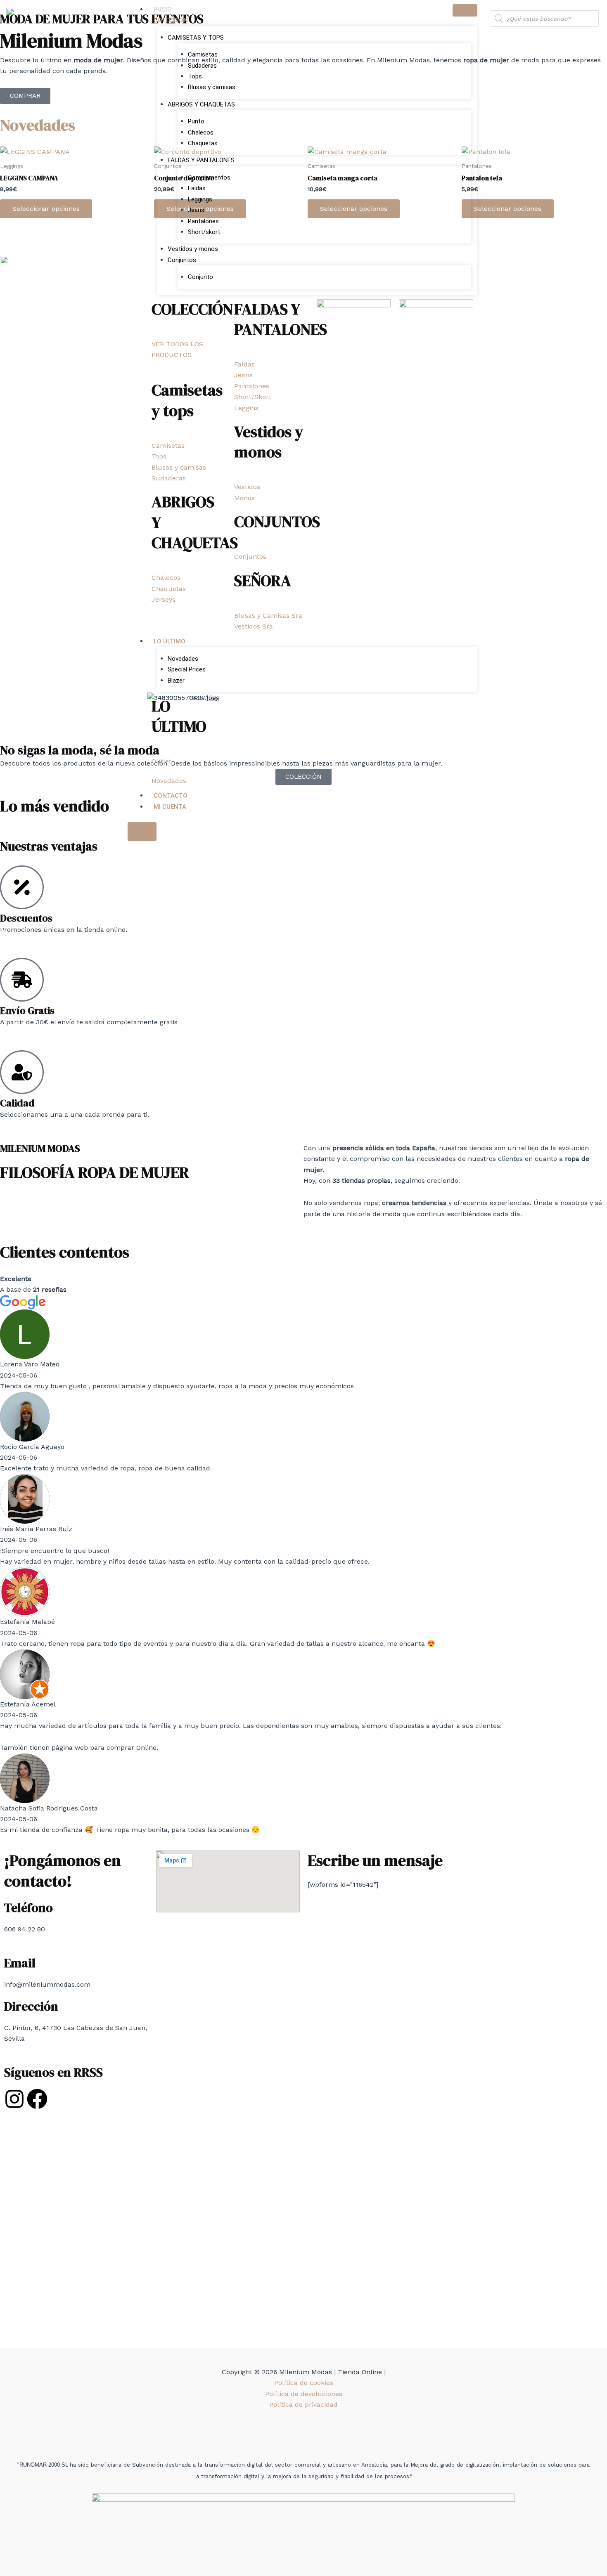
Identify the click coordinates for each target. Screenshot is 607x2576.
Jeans (196, 210)
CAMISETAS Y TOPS (196, 38)
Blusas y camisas (212, 87)
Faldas (197, 188)
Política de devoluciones (304, 2394)
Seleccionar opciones (46, 209)
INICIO (163, 9)
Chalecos (201, 132)
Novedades (183, 659)
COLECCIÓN (171, 20)
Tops (195, 76)
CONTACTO (171, 796)
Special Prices (187, 669)
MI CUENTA (170, 807)
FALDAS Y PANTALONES (201, 160)
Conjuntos (182, 260)
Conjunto (200, 277)
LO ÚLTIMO (170, 641)
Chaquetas (203, 143)
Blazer (176, 681)
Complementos (209, 177)
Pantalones (203, 221)
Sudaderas (202, 66)
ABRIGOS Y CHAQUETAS (201, 104)
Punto (196, 121)
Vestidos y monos (193, 249)
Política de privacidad (303, 2405)
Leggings (200, 199)
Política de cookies (304, 2383)
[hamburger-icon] (465, 10)
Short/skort (204, 232)
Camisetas (203, 54)
